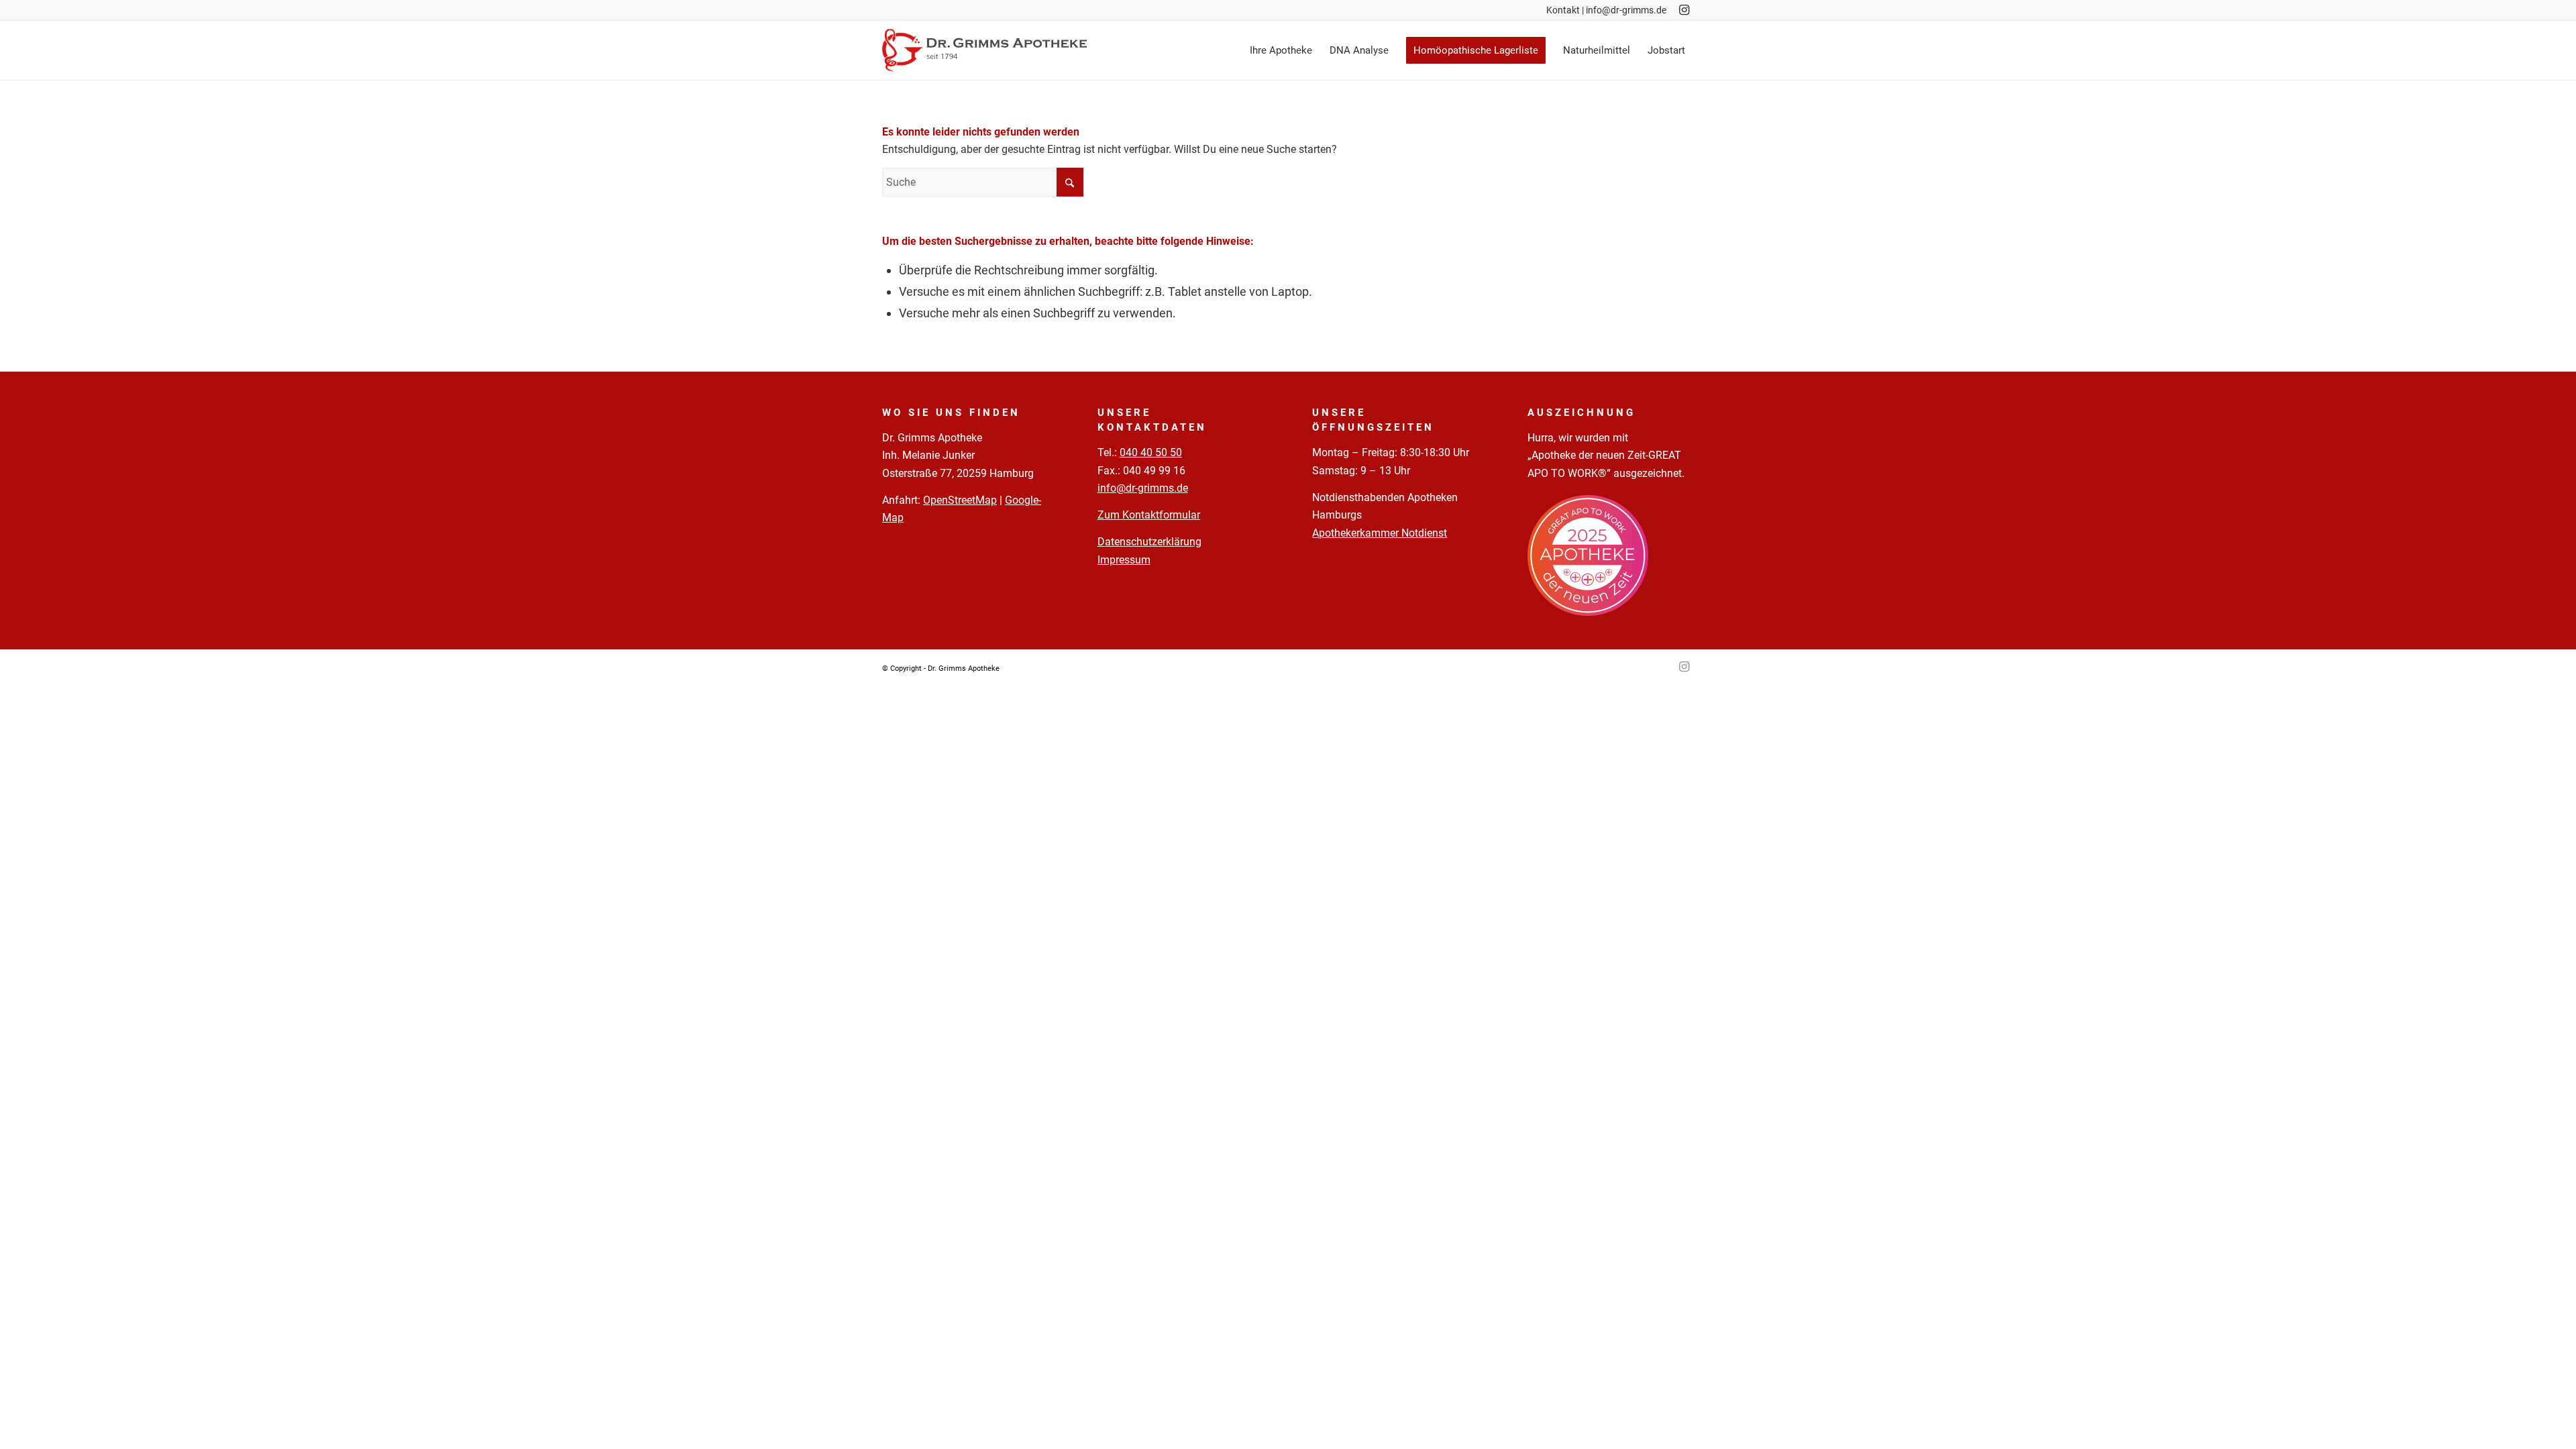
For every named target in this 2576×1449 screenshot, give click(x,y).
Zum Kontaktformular (1149, 515)
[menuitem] (1281, 50)
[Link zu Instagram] (1684, 10)
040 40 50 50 (1151, 452)
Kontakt (1563, 10)
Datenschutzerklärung (1149, 542)
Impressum (1124, 560)
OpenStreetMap (960, 500)
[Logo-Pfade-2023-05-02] (984, 50)
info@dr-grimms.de (1626, 10)
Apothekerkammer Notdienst (1380, 533)
